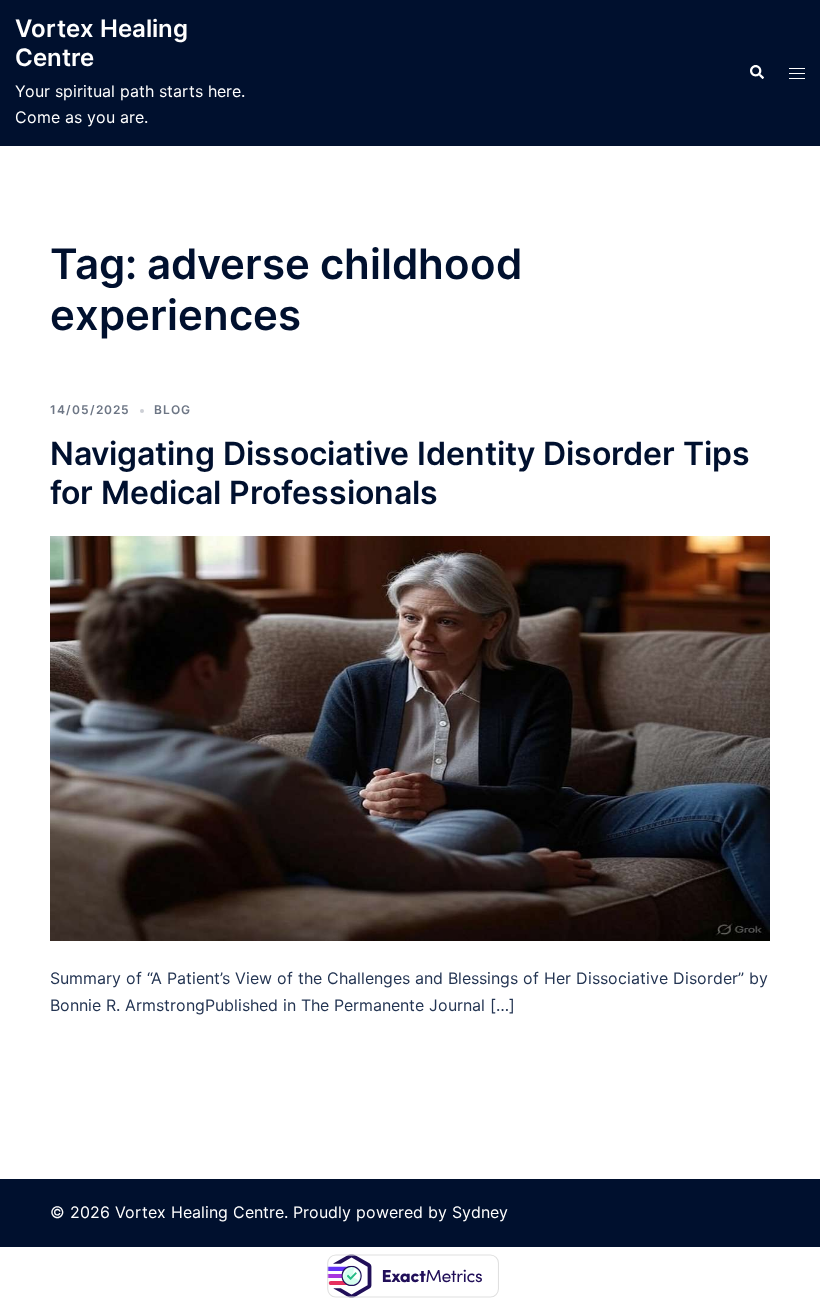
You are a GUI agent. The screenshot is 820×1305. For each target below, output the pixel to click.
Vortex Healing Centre (101, 43)
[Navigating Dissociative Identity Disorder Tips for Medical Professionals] (410, 737)
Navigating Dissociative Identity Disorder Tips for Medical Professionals (400, 472)
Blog (172, 409)
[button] (756, 73)
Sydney (480, 1212)
